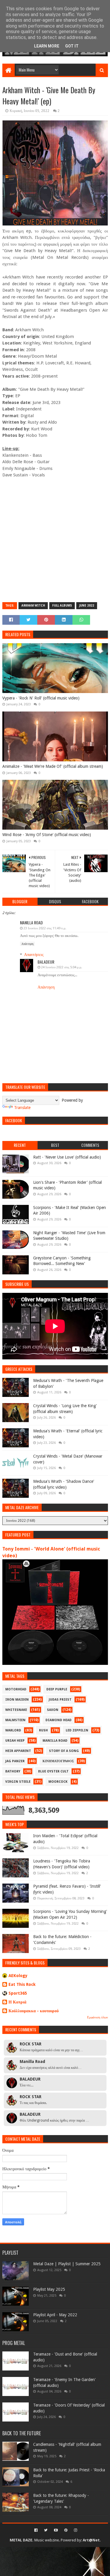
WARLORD (13, 1730)
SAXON (53, 1710)
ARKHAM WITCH (33, 606)
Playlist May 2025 (49, 2289)
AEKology (18, 1976)
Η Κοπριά (17, 2002)
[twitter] (46, 2530)
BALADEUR (46, 962)
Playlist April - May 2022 (55, 2315)
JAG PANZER (15, 1761)
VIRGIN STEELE (18, 1782)
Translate (22, 1108)
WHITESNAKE (16, 1710)
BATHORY (13, 1771)
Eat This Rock (22, 1984)
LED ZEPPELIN (77, 1730)
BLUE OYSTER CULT (53, 1771)
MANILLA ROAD (55, 1741)
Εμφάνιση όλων (98, 2017)
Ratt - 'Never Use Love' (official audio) (67, 1157)
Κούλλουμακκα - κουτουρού (34, 2011)
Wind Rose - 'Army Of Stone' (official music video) (47, 835)
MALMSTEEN (15, 1720)
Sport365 (18, 1993)
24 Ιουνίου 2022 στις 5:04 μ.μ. (62, 967)
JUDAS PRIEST (60, 1700)
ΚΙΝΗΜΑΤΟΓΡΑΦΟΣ (58, 1761)
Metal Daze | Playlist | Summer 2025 (67, 2264)
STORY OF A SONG (64, 1751)
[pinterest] (66, 2530)
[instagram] (75, 2530)
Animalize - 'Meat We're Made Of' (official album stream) (53, 766)
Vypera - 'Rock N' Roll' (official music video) (41, 698)
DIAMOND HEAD (59, 1720)
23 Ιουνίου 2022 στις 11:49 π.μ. (45, 928)
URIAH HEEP (15, 1741)
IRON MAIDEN (17, 1700)
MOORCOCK (58, 1782)
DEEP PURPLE (57, 1689)
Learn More (47, 46)
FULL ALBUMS (62, 606)
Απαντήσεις (34, 955)
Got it (72, 46)
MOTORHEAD (16, 1689)
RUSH (43, 1730)
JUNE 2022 (87, 606)
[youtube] (56, 2530)
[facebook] (36, 2530)
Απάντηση (27, 944)
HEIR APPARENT (18, 1751)
